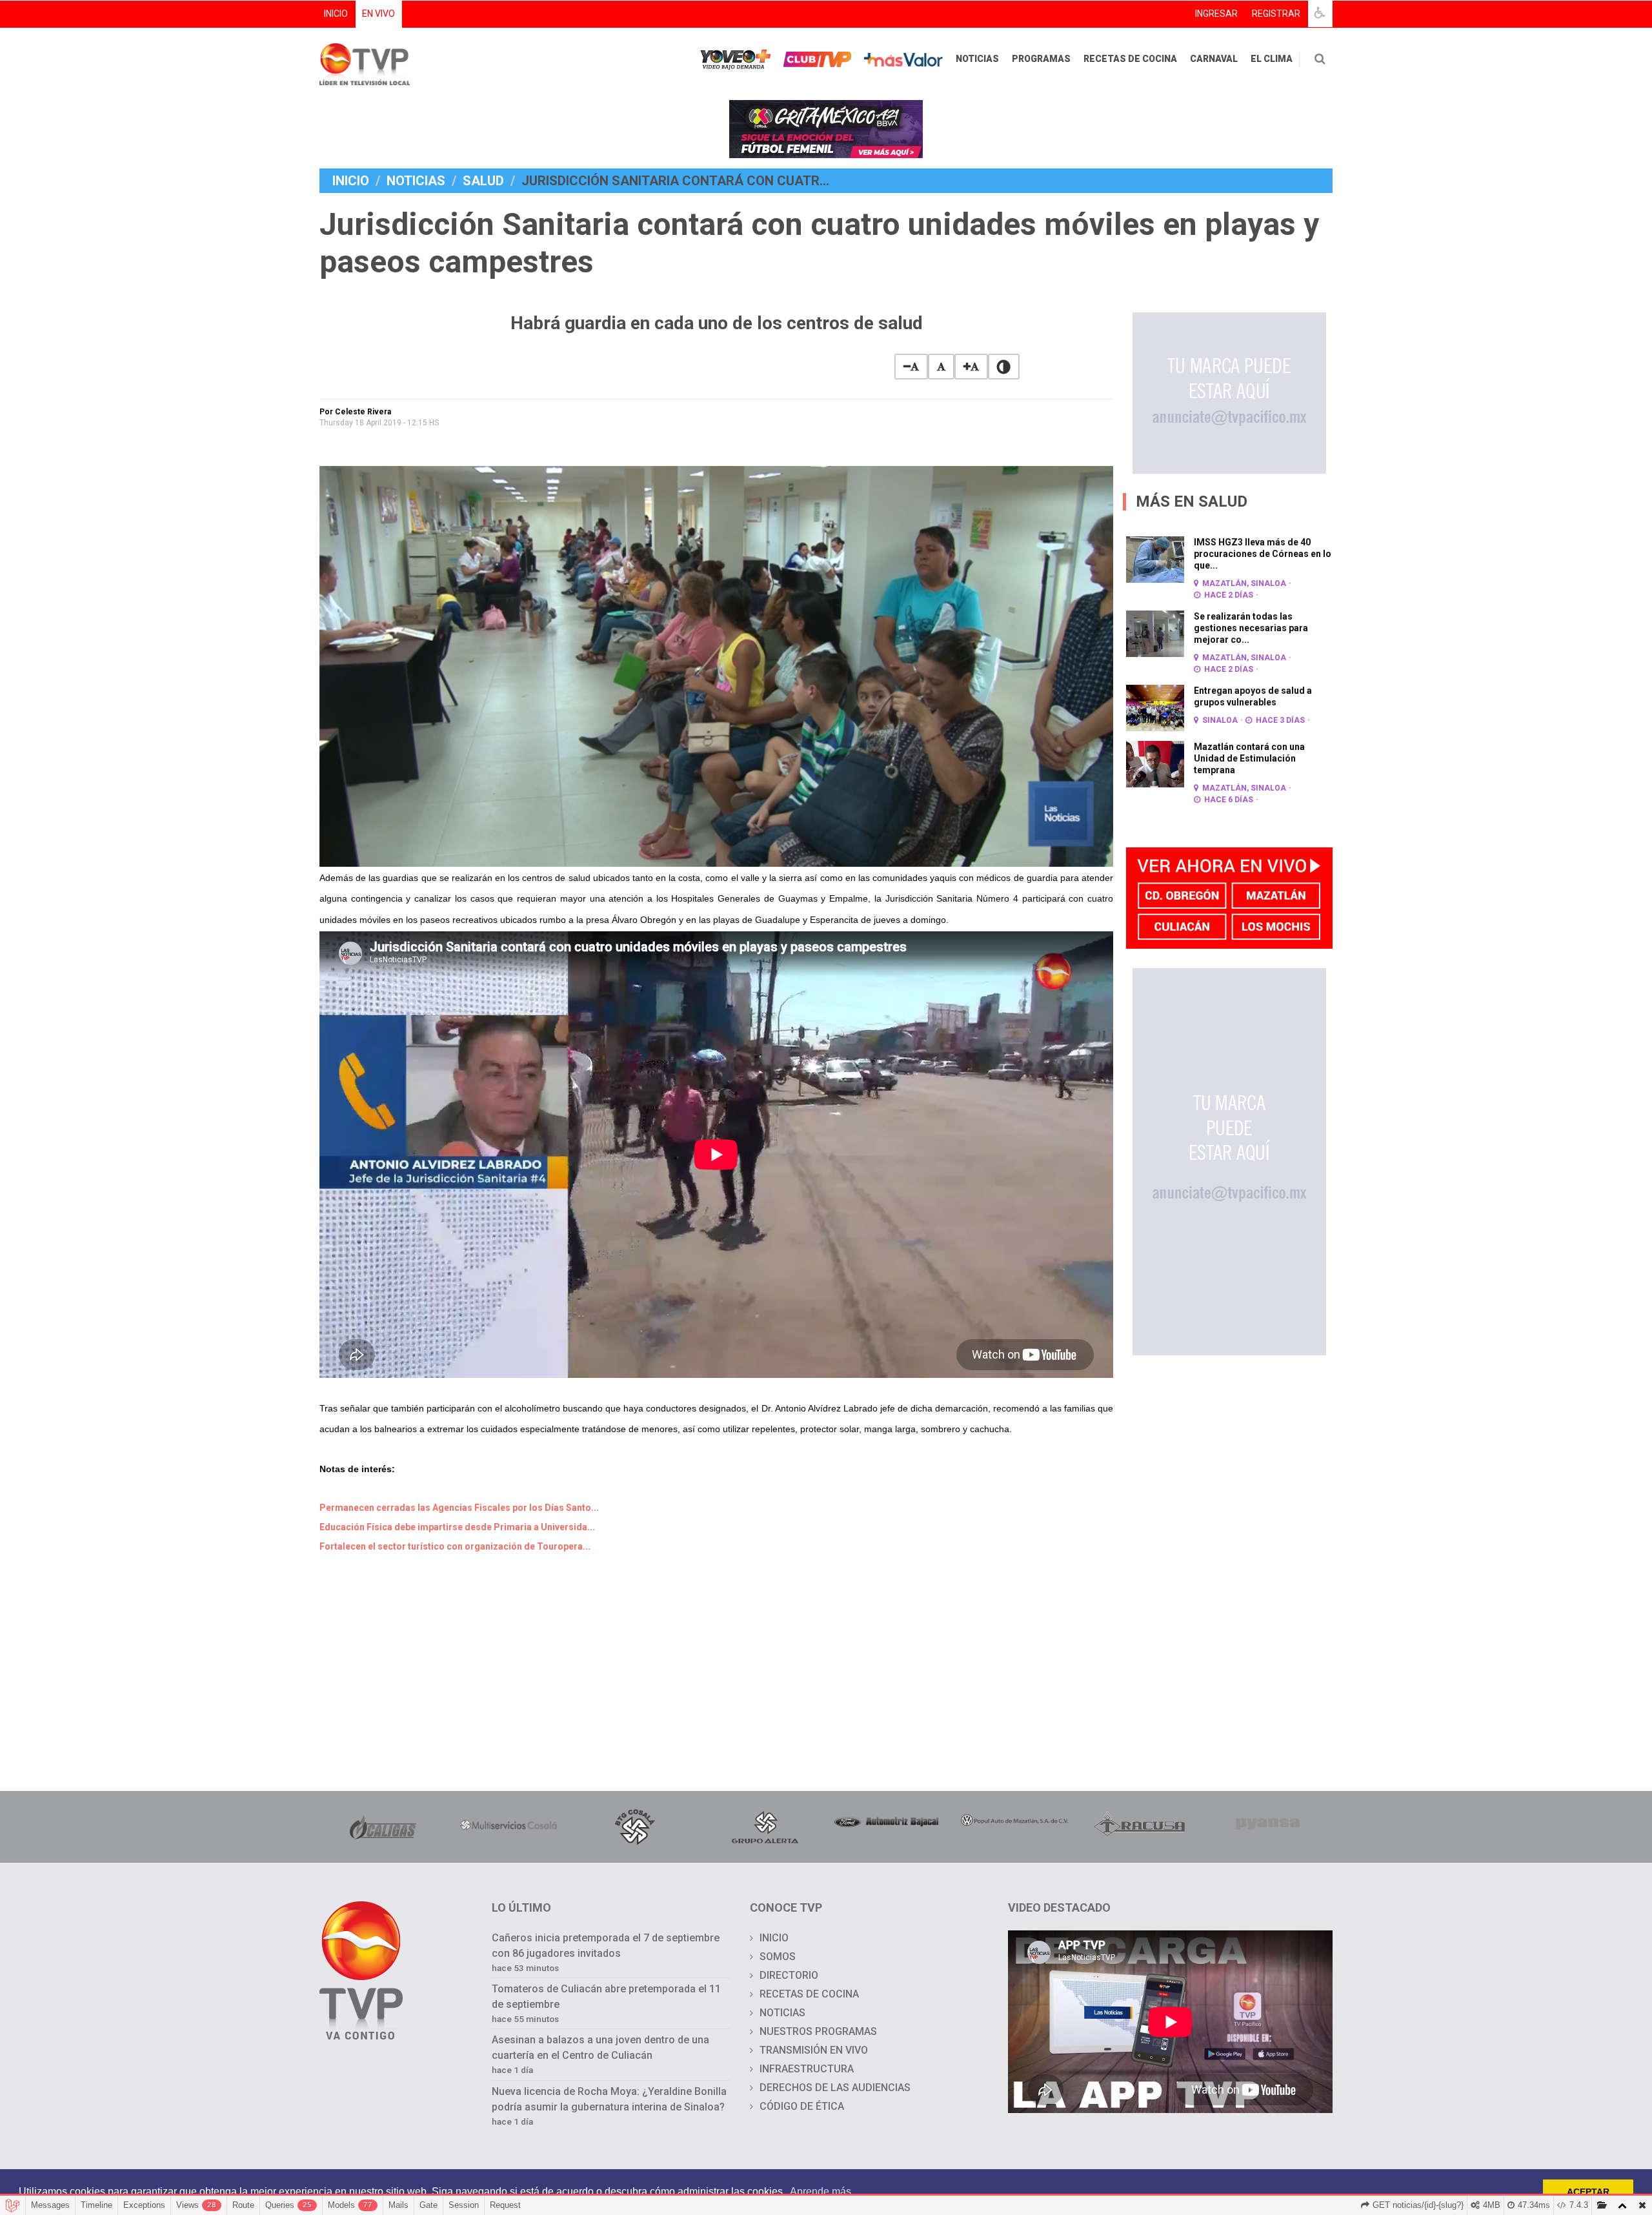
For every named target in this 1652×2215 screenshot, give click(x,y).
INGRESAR (1216, 14)
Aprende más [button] (821, 2191)
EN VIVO (378, 14)
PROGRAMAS (1041, 59)
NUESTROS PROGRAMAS (818, 2031)
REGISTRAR (1276, 14)
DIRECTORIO (789, 1975)
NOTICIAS (977, 59)
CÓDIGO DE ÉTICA (802, 2106)
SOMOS (778, 1957)
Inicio (351, 181)
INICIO (336, 14)
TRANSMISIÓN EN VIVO (814, 2050)
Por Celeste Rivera (355, 412)
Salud (483, 181)
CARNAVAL (1214, 59)
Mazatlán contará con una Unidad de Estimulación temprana (1249, 758)
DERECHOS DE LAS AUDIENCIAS (835, 2088)
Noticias (416, 181)
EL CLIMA (1272, 59)
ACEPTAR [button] (1588, 2192)
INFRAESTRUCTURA (807, 2069)
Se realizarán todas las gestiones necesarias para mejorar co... (1251, 628)
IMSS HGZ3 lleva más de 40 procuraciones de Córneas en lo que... (1263, 554)
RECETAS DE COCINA (1130, 59)
